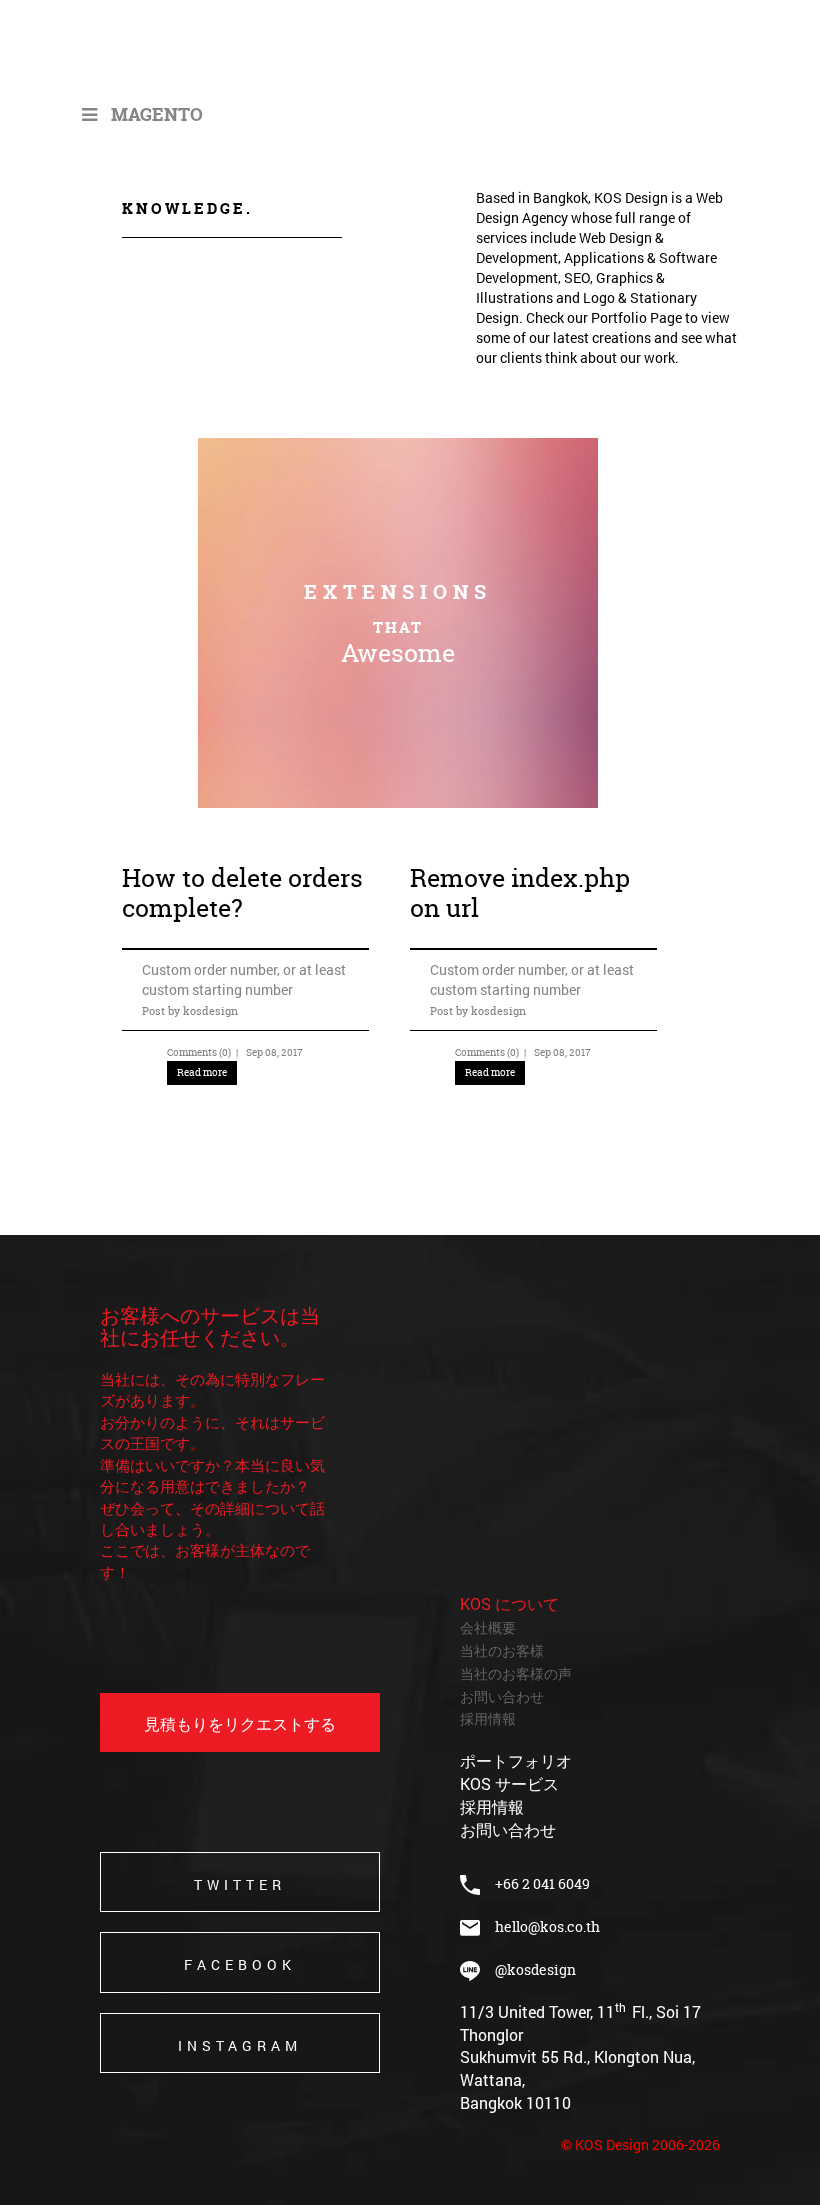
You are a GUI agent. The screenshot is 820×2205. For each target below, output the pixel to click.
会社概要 (488, 1627)
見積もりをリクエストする (240, 1723)
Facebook (240, 1964)
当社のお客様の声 (516, 1673)
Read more (202, 1072)
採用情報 (488, 1718)
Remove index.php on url (520, 893)
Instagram (240, 2045)
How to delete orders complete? (242, 893)
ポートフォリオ (516, 1760)
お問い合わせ (502, 1696)
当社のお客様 (502, 1650)
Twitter (240, 1884)
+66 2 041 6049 (535, 1883)
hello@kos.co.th (547, 1926)
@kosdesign (528, 1969)
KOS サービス (509, 1783)
